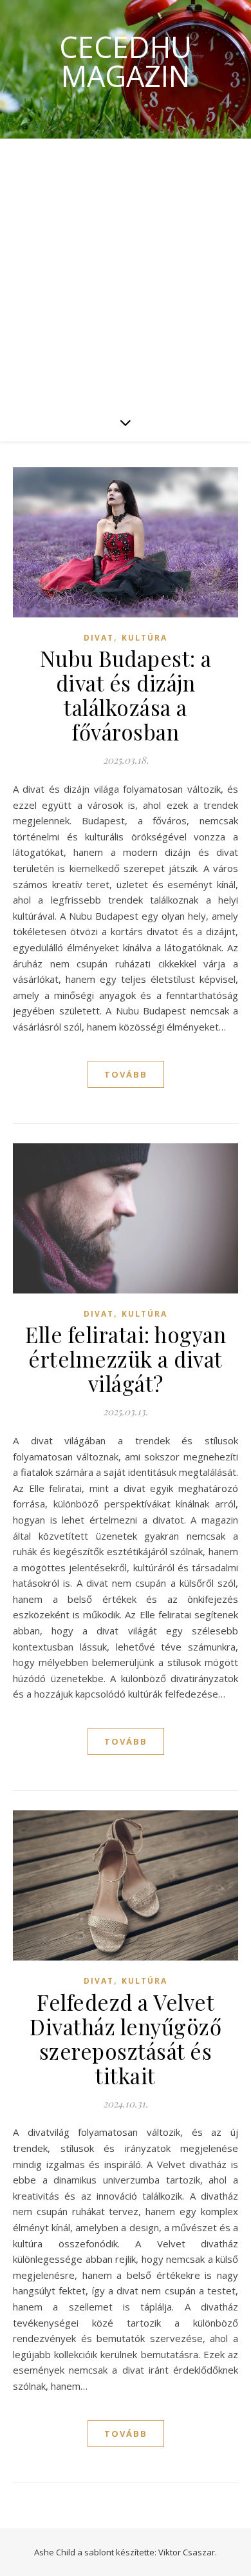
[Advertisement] (126, 271)
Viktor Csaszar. (188, 2552)
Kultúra (144, 638)
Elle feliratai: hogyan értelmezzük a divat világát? (126, 1359)
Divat (99, 638)
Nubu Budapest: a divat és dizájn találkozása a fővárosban (126, 695)
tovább (126, 1074)
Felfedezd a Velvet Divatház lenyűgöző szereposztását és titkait (126, 2039)
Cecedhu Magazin (126, 61)
